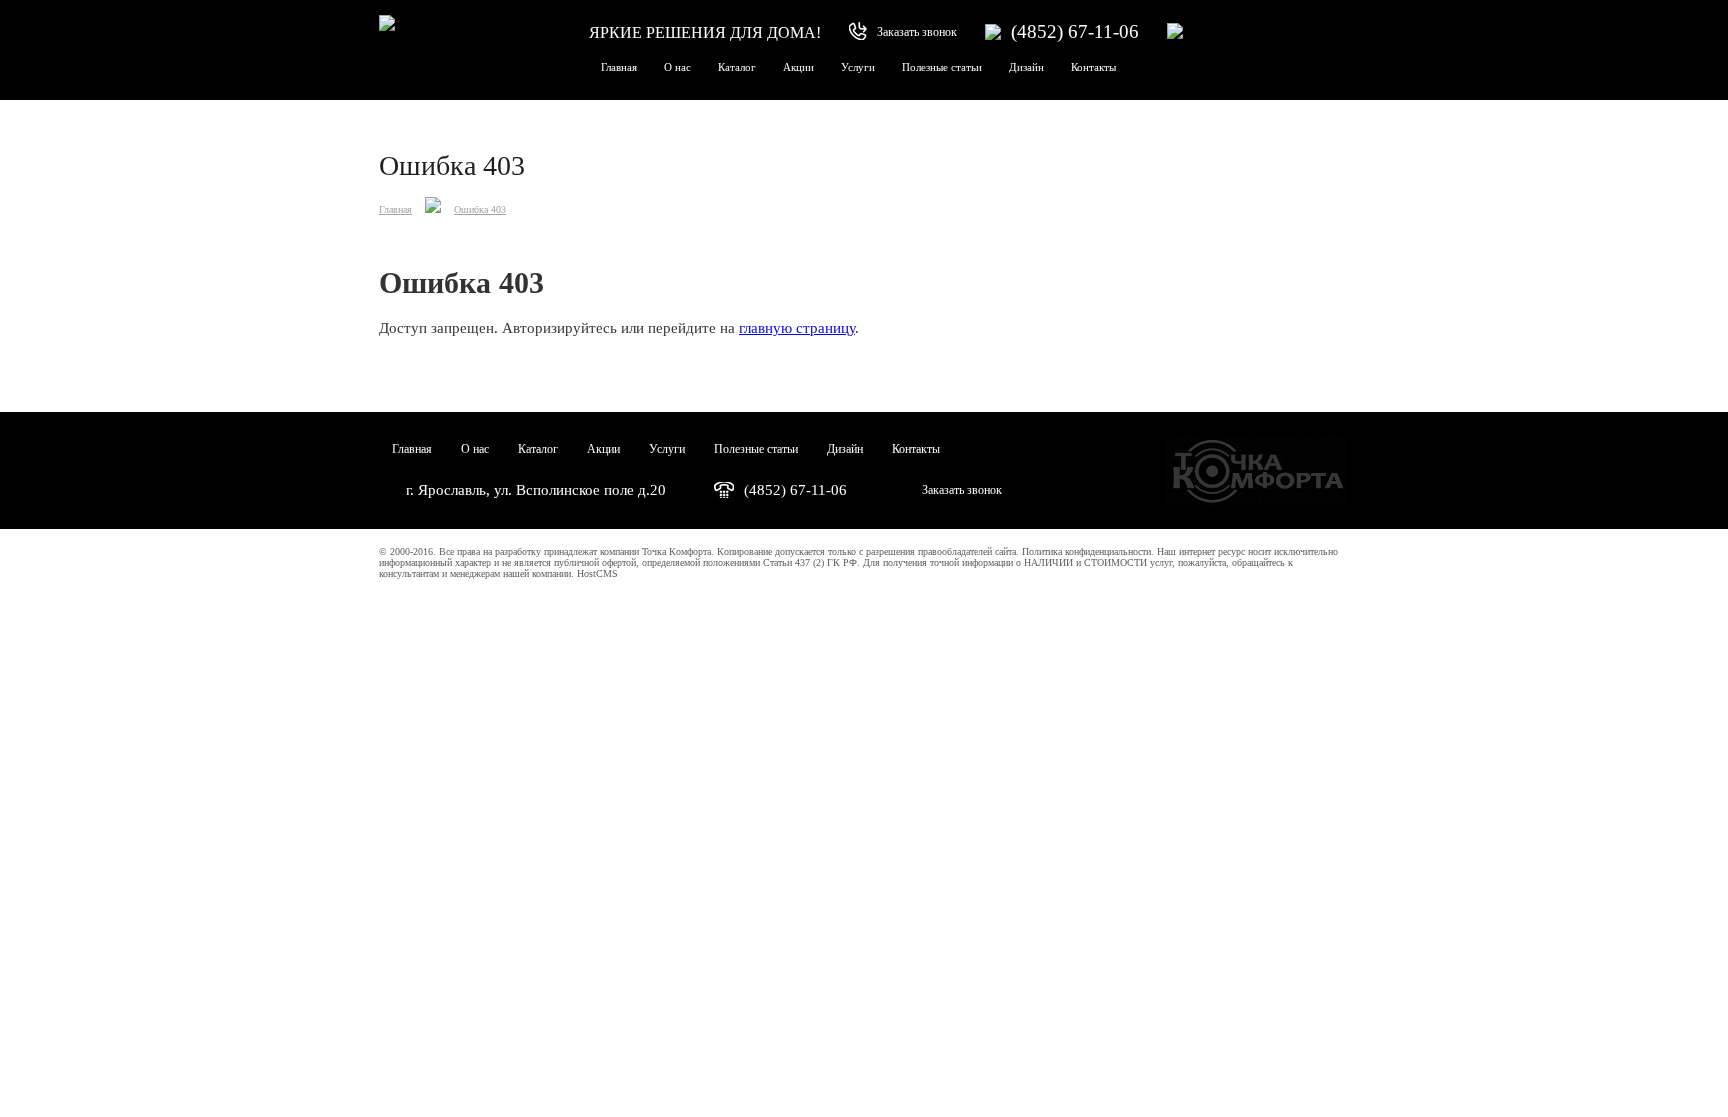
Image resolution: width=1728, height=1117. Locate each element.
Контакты (1093, 67)
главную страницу (797, 328)
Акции (798, 67)
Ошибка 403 (480, 209)
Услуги (858, 67)
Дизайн (1026, 67)
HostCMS (597, 573)
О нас (677, 67)
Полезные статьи (942, 67)
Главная (619, 67)
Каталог (737, 67)
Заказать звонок (962, 490)
